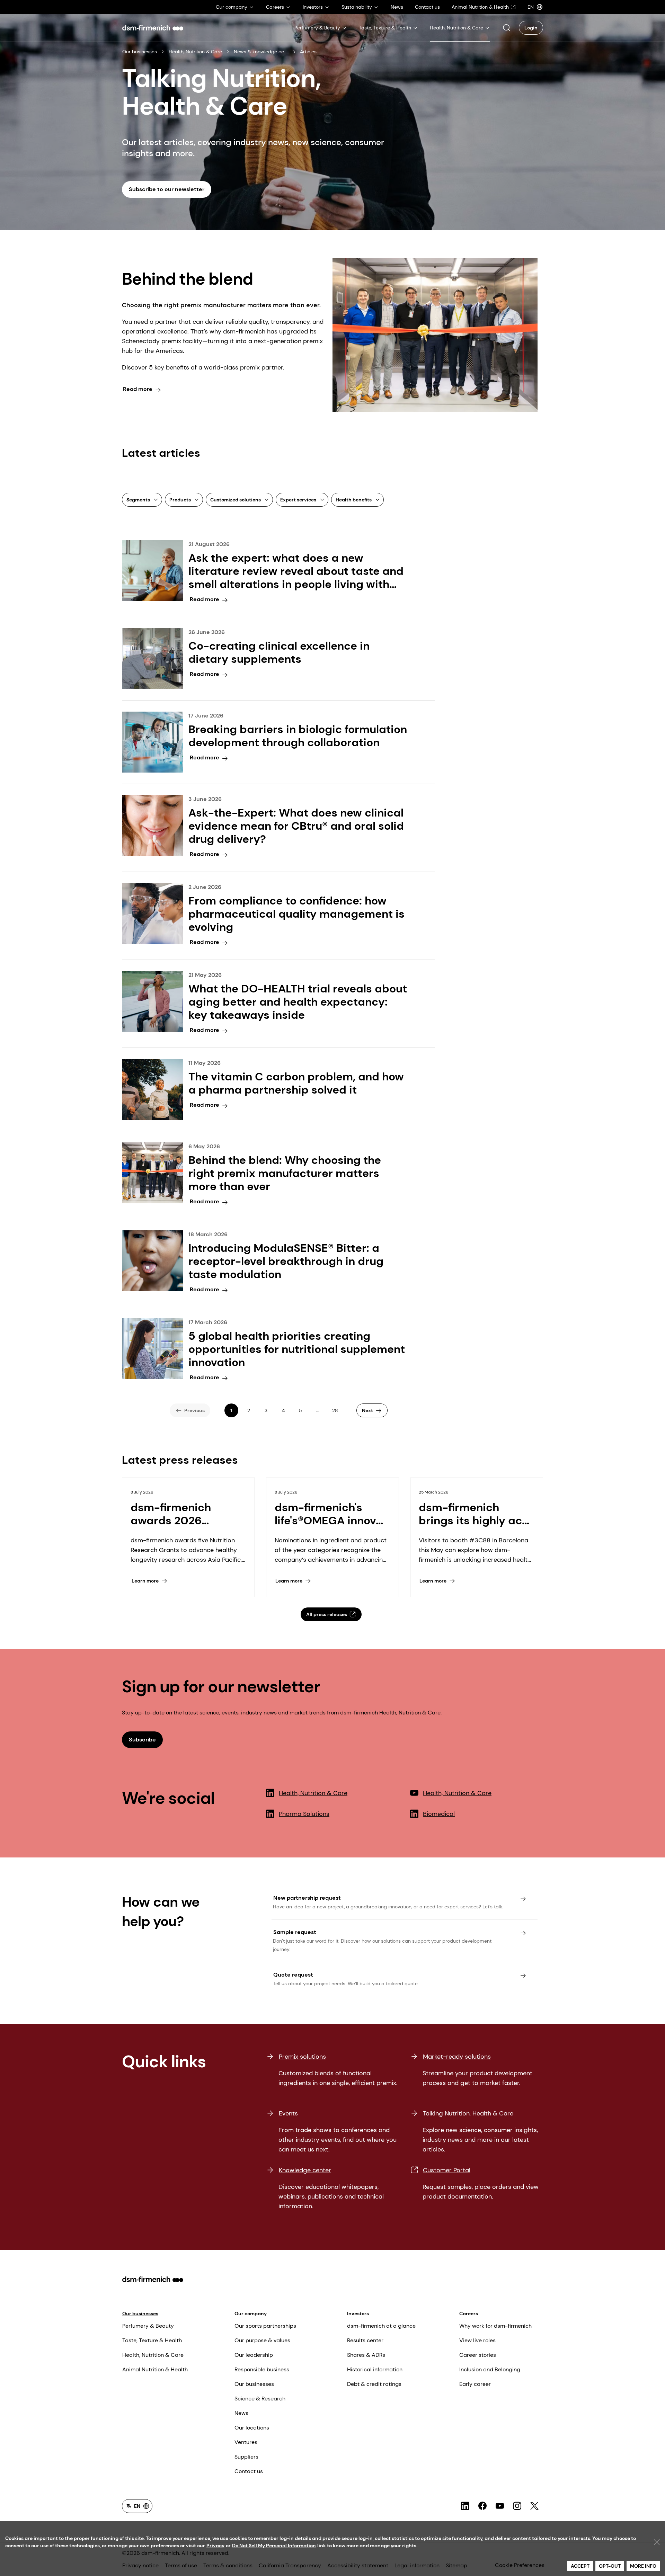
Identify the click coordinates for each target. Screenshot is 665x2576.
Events (288, 2113)
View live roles (477, 2340)
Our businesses (140, 52)
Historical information (375, 2369)
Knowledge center (305, 2170)
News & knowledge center (261, 52)
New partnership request (307, 1898)
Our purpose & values (262, 2340)
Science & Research (260, 2399)
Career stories (478, 2355)
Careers (469, 2314)
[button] (506, 28)
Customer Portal (447, 2170)
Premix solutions (302, 2057)
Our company (251, 2314)
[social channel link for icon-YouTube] (500, 2506)
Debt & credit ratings (374, 2384)
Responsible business (262, 2369)
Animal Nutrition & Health (155, 2369)
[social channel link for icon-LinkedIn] (465, 2506)
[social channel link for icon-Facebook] (482, 2506)
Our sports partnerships (265, 2326)
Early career (475, 2384)
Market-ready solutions (457, 2057)
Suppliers (246, 2457)
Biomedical (439, 1814)
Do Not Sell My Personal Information (274, 2546)
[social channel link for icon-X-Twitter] (534, 2506)
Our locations (252, 2428)
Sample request (295, 1932)
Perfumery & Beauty (148, 2326)
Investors (358, 2314)
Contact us (249, 2471)
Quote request (293, 1975)
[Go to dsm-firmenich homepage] (153, 28)
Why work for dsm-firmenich (495, 2326)
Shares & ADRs (366, 2355)
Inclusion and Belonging (490, 2369)
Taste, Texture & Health (152, 2340)
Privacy (215, 2546)
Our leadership (254, 2355)
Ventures (246, 2442)
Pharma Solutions (304, 1814)
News (241, 2413)
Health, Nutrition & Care (195, 52)
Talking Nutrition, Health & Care (468, 2113)
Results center (365, 2340)
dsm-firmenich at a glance (381, 2326)
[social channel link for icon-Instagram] (517, 2506)
